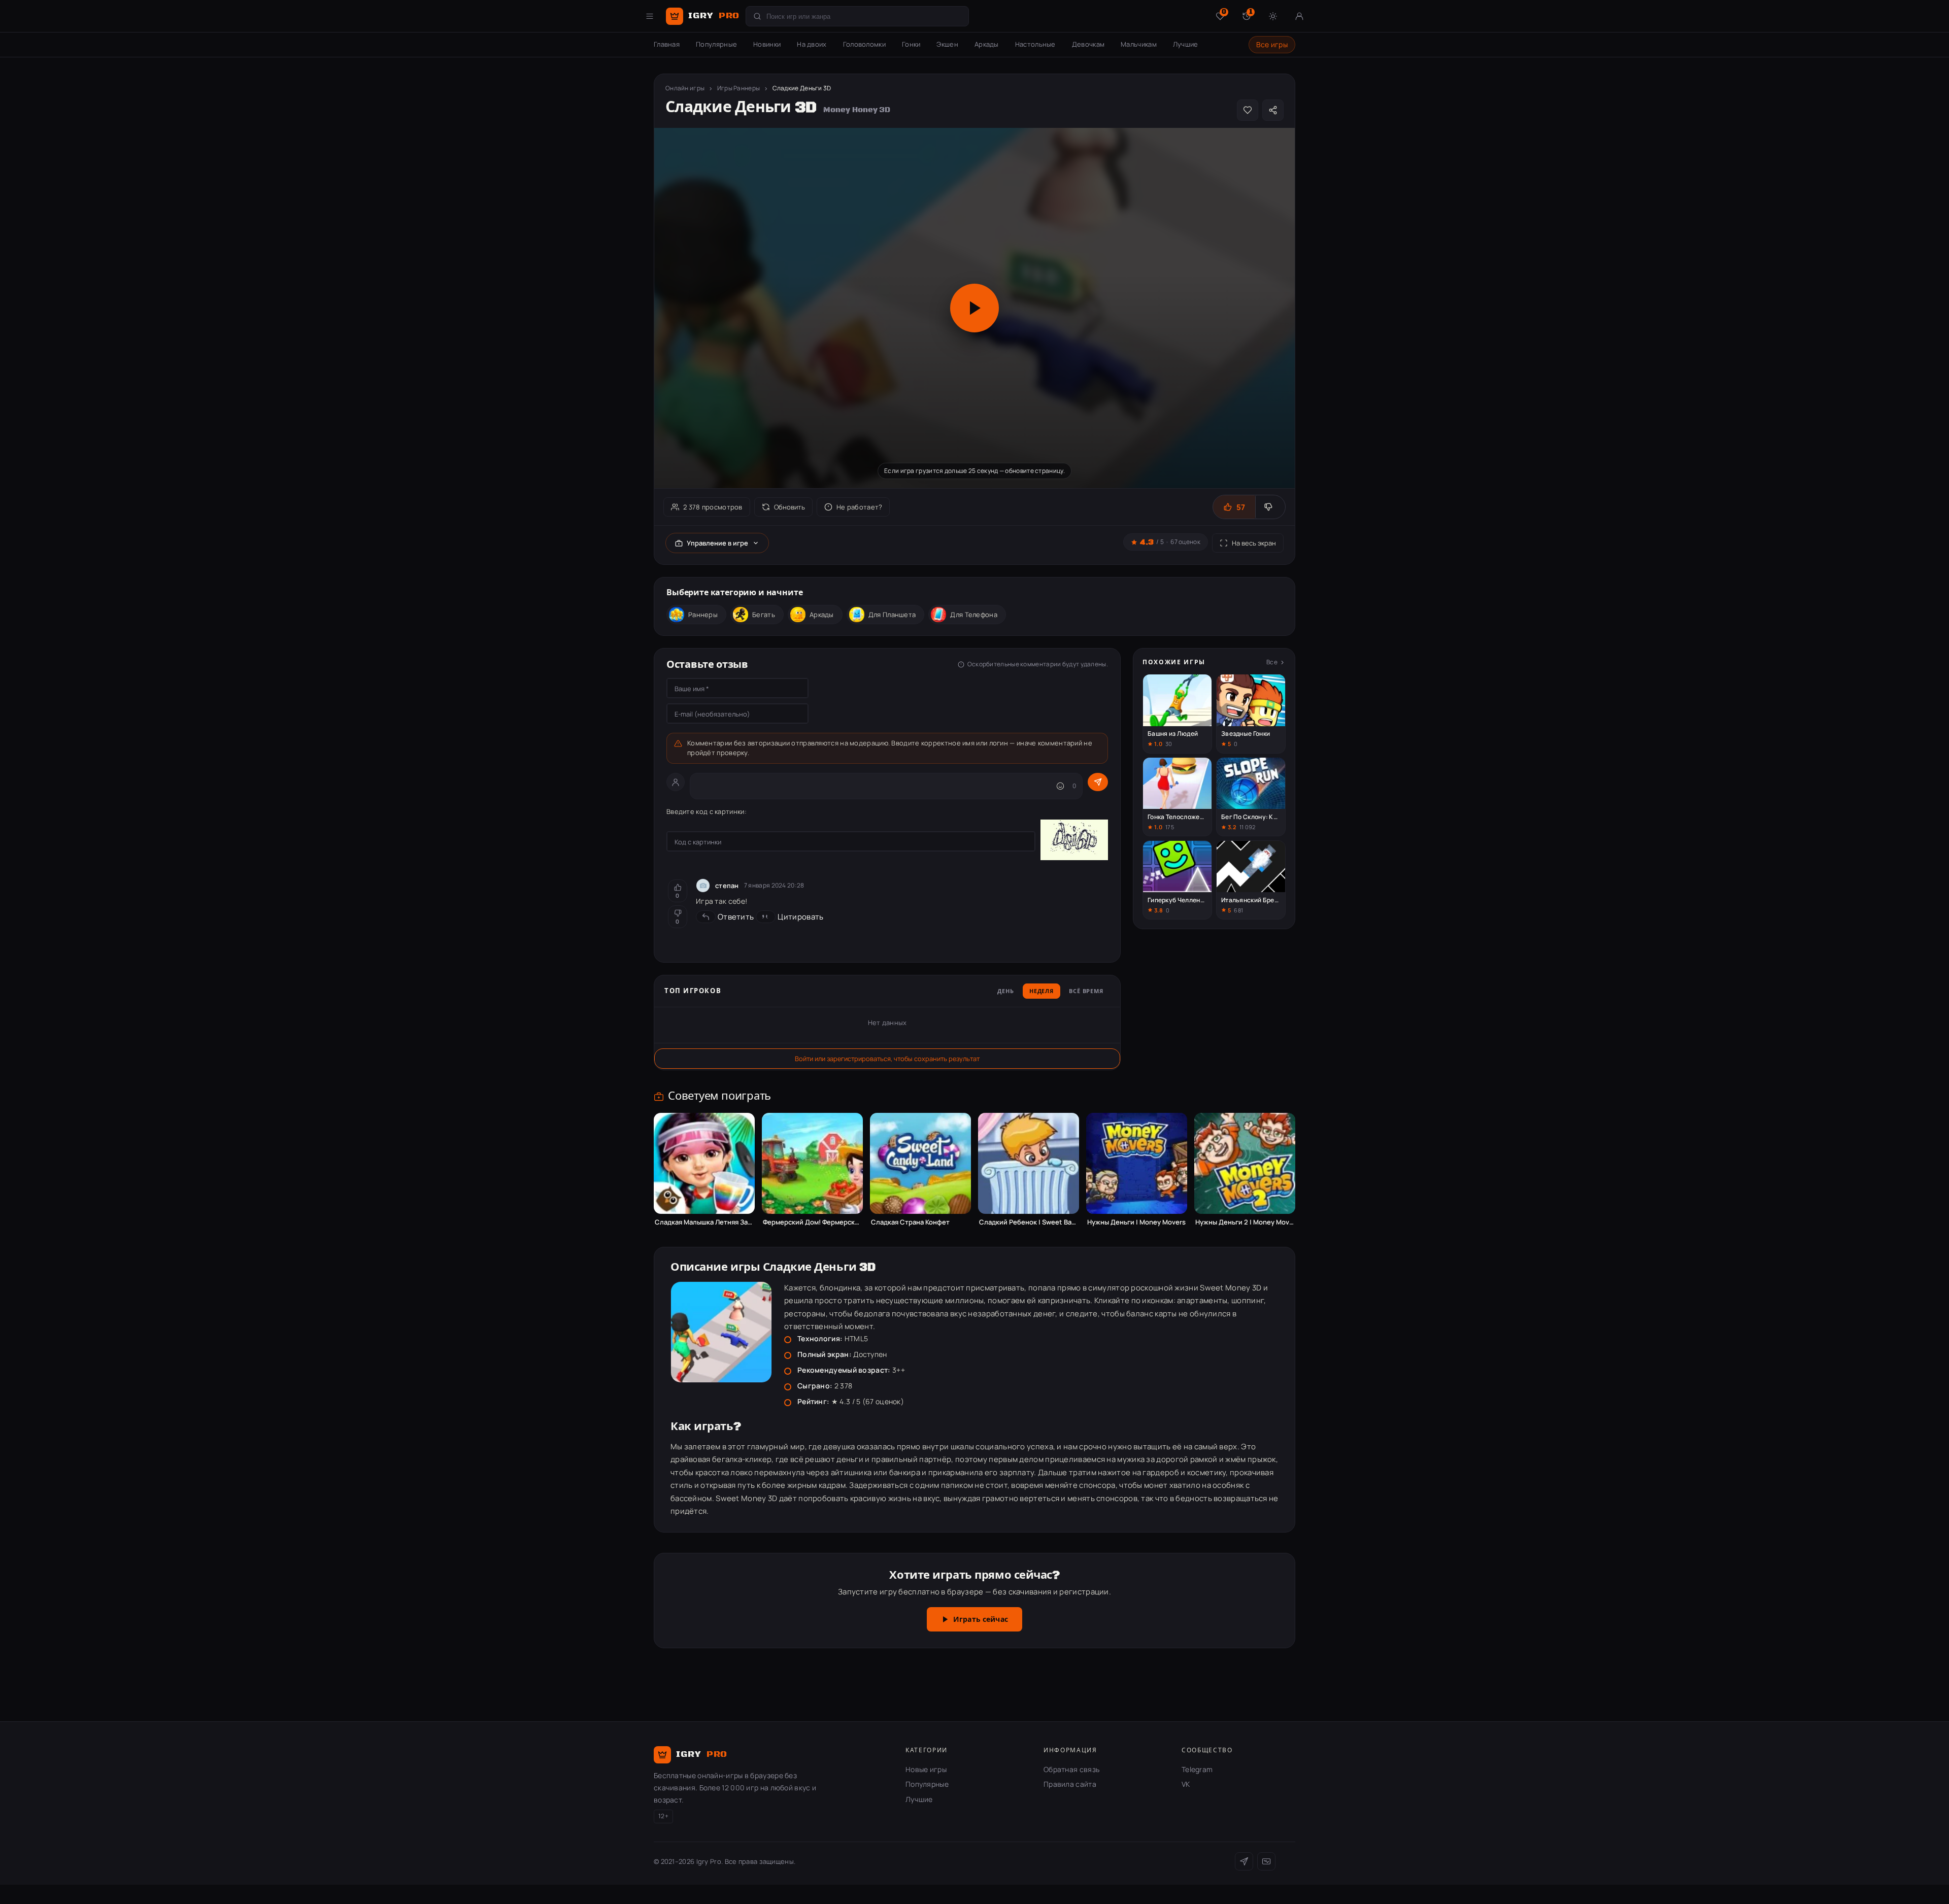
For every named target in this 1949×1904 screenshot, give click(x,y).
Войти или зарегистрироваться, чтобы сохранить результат (887, 1059)
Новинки (767, 44)
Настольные (1035, 44)
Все (1272, 662)
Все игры (1272, 44)
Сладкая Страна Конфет (910, 1222)
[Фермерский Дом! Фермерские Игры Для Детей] (812, 1163)
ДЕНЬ (1006, 992)
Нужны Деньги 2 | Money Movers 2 (1245, 1222)
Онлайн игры (685, 88)
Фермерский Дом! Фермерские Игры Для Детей (812, 1222)
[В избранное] (1248, 110)
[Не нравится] (1270, 507)
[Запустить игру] (974, 308)
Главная (667, 44)
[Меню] (650, 16)
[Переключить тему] (1273, 16)
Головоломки (864, 44)
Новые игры (926, 1769)
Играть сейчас (981, 1620)
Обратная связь (1071, 1769)
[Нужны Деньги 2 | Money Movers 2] (1245, 1163)
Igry (714, 16)
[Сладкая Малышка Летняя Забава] (704, 1163)
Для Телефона (974, 615)
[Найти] (757, 16)
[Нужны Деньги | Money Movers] (1137, 1163)
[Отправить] (1098, 782)
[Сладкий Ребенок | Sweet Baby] (1029, 1163)
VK (1186, 1784)
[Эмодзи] (1060, 786)
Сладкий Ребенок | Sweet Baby (1029, 1222)
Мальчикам (1139, 44)
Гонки (911, 44)
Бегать (764, 615)
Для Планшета (892, 615)
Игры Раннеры (739, 88)
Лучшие (1186, 44)
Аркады (987, 44)
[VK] (1266, 1861)
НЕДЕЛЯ (1041, 992)
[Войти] (1299, 16)
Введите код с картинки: (707, 811)
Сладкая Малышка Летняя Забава (704, 1222)
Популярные (716, 44)
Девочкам (1088, 44)
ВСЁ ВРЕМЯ (1086, 992)
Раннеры (703, 615)
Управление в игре (717, 543)
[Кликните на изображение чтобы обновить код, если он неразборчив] (1074, 841)
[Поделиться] (1273, 110)
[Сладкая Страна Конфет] (920, 1163)
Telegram (1197, 1769)
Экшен (947, 44)
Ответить (736, 917)
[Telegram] (1244, 1861)
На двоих (812, 44)
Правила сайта (1070, 1784)
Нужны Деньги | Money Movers (1136, 1222)
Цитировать (800, 917)
